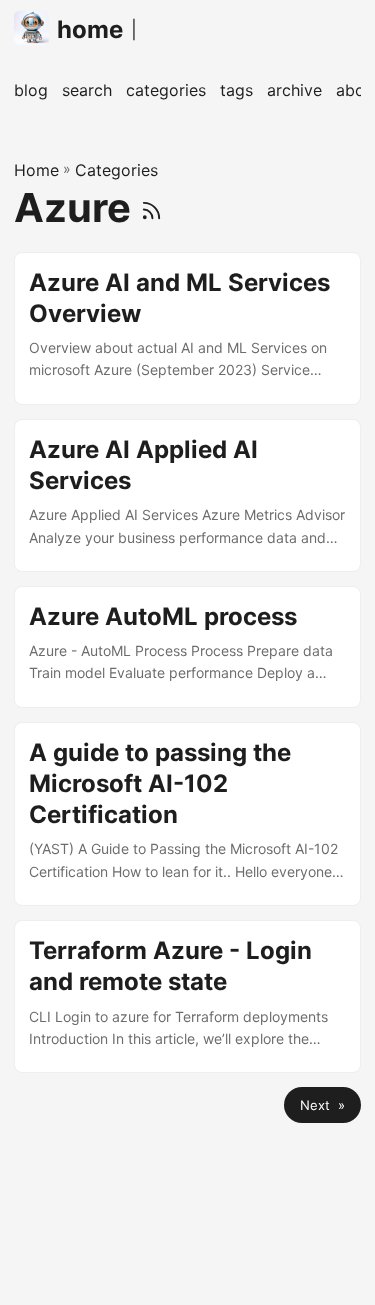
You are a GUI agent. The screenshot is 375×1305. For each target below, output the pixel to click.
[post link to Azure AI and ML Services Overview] (187, 328)
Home (36, 170)
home (90, 29)
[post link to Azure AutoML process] (187, 647)
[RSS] (151, 207)
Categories (116, 170)
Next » (322, 1105)
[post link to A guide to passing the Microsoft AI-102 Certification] (187, 814)
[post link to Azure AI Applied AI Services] (187, 495)
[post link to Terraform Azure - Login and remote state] (187, 996)
